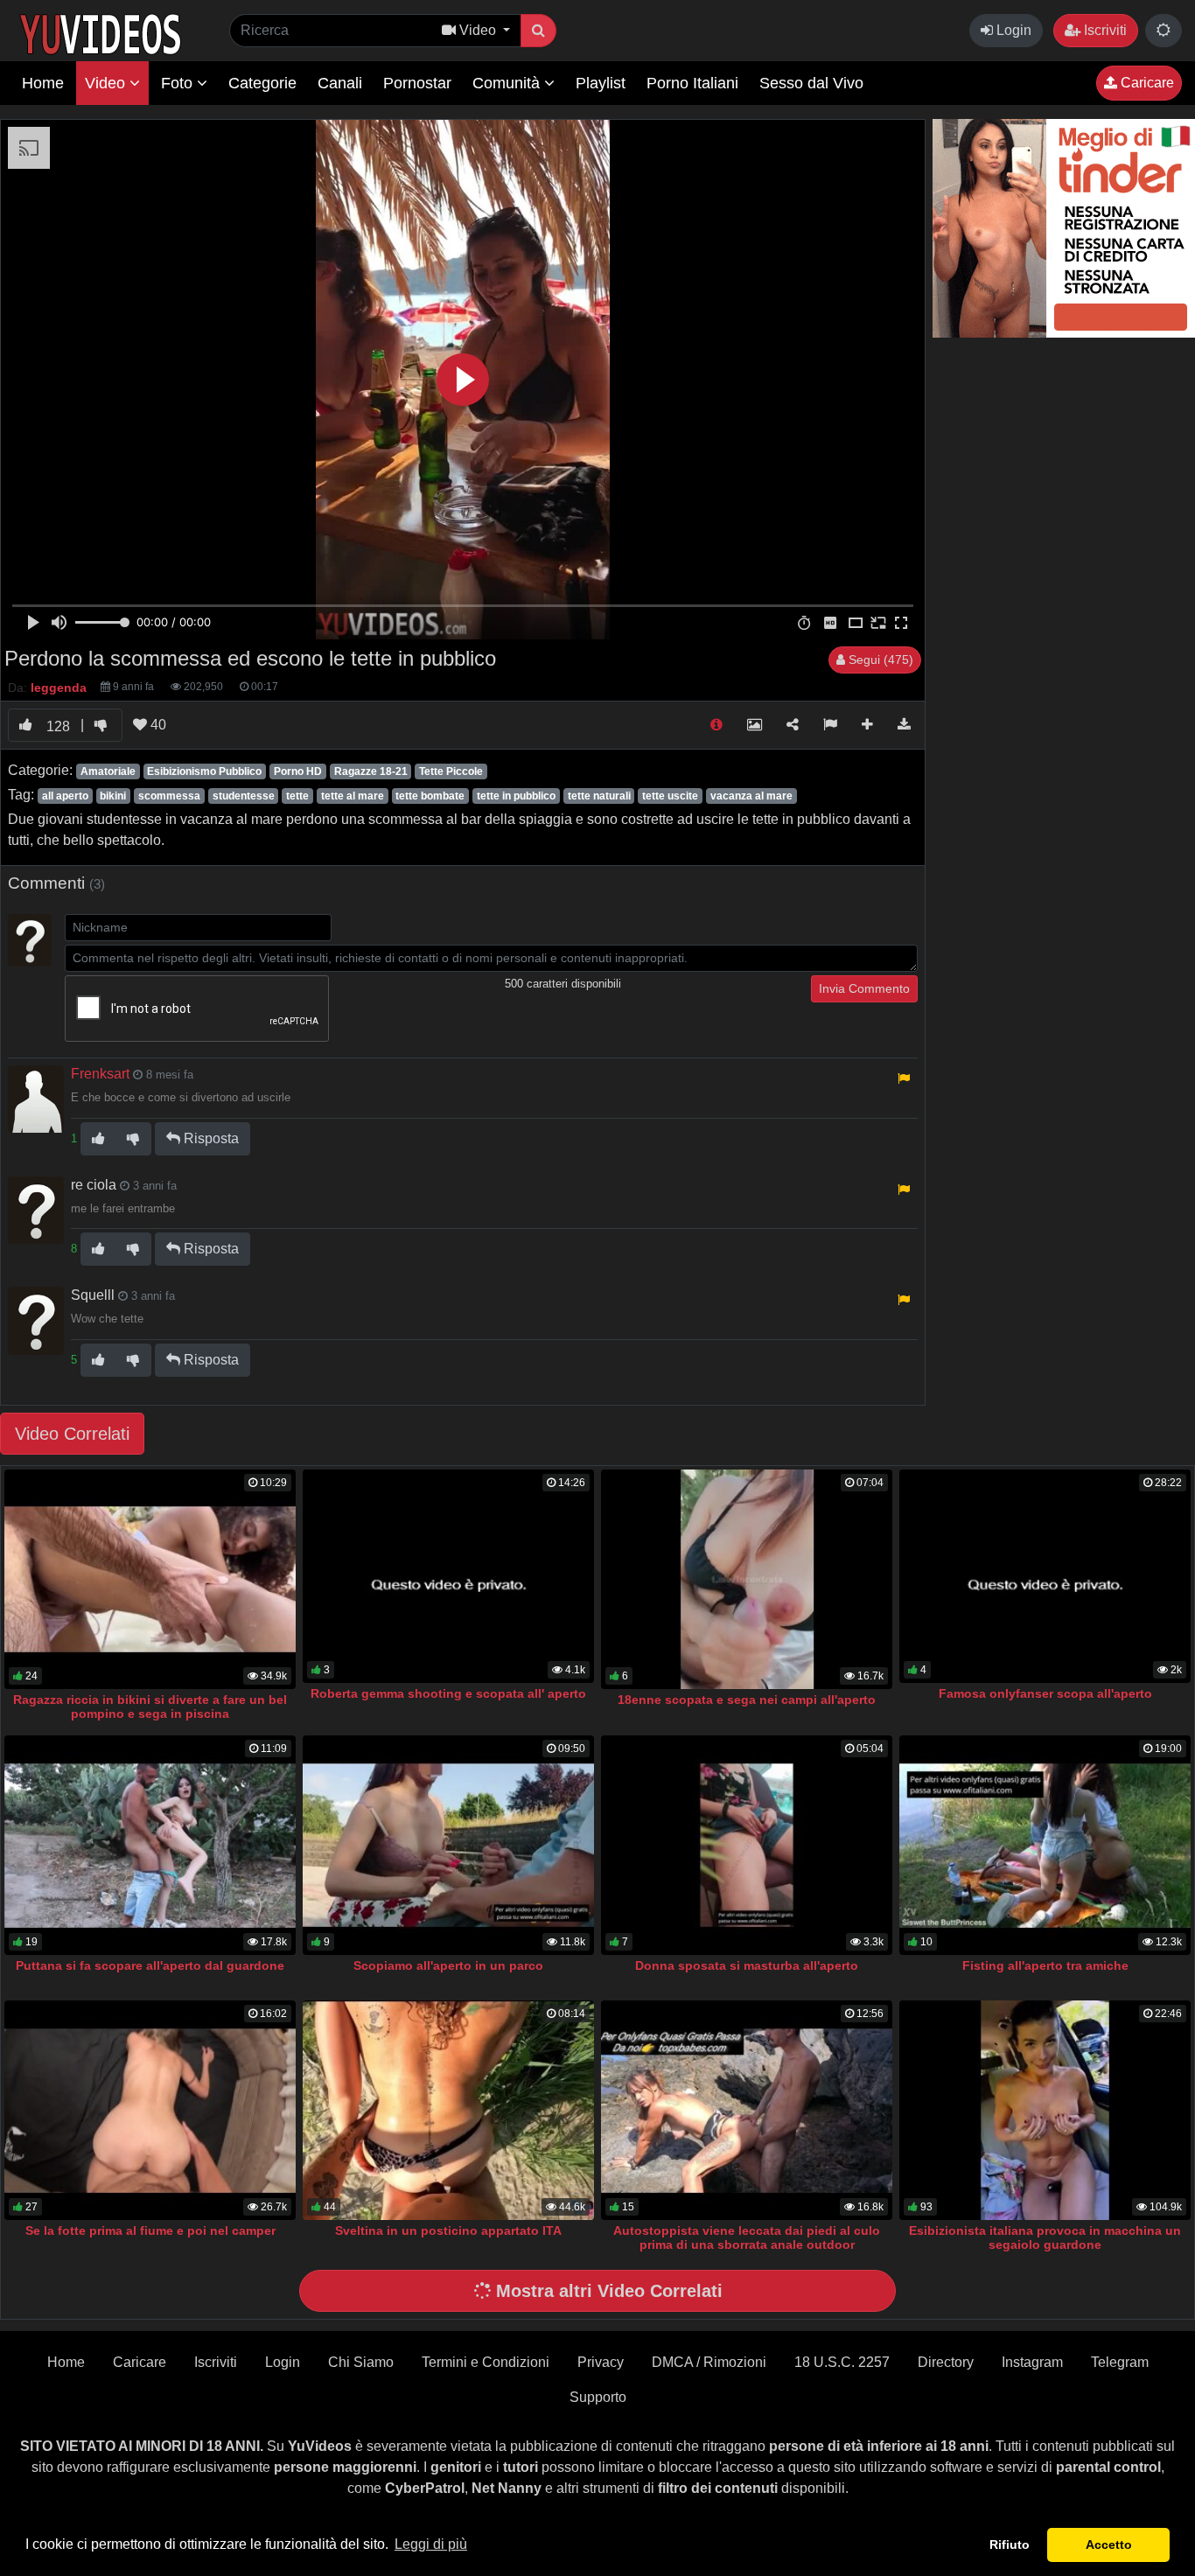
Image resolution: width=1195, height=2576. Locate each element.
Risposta (210, 1138)
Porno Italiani (692, 83)
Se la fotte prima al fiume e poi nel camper (150, 2230)
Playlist (601, 83)
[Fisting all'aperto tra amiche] (1045, 1845)
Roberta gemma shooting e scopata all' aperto (448, 1693)
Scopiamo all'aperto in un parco (448, 1965)
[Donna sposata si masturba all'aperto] (747, 1845)
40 (157, 725)
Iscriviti (1104, 30)
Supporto (598, 2397)
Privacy (601, 2362)
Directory (946, 2362)
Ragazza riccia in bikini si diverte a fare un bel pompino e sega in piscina (150, 1707)
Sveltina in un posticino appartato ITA (448, 2230)
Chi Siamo (361, 2362)
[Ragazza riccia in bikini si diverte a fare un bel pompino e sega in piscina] (150, 1579)
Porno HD (298, 771)
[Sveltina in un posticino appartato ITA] (448, 2110)
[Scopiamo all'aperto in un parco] (448, 1845)
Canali (340, 83)
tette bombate (430, 796)
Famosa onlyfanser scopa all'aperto (1045, 1693)
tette (297, 796)
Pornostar (417, 83)
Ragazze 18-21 (371, 771)
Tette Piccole (451, 771)
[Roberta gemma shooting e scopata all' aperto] (448, 1576)
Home (43, 83)
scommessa (169, 796)
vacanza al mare (751, 796)
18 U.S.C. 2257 (842, 2362)
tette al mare (353, 796)
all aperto (65, 796)
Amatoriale (108, 771)
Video (107, 83)
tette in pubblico (516, 796)
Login (1012, 30)
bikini (113, 796)
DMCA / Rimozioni (709, 2362)
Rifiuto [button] (1010, 2545)
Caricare (1146, 83)
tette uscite (670, 796)
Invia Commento (864, 988)
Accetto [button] (1109, 2545)
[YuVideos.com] (100, 33)
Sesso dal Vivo (811, 83)
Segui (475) (879, 660)
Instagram (1032, 2362)
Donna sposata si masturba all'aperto (747, 1965)
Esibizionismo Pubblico (204, 771)
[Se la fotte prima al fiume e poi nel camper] (150, 2110)
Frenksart (100, 1074)
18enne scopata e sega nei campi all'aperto (747, 1700)
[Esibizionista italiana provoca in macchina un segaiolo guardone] (1045, 2110)
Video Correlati (72, 1434)
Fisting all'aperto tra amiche (1045, 1965)
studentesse (244, 796)
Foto (179, 83)
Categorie (262, 83)
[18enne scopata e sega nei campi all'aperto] (747, 1579)
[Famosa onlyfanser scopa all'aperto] (1045, 1576)
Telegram (1120, 2362)
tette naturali (599, 796)
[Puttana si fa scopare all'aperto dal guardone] (150, 1845)
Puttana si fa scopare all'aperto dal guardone (150, 1965)
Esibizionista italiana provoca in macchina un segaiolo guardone (1045, 2237)
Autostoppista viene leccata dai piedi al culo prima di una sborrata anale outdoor (747, 2237)
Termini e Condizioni (486, 2362)
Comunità (508, 83)
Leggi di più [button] (431, 2544)
